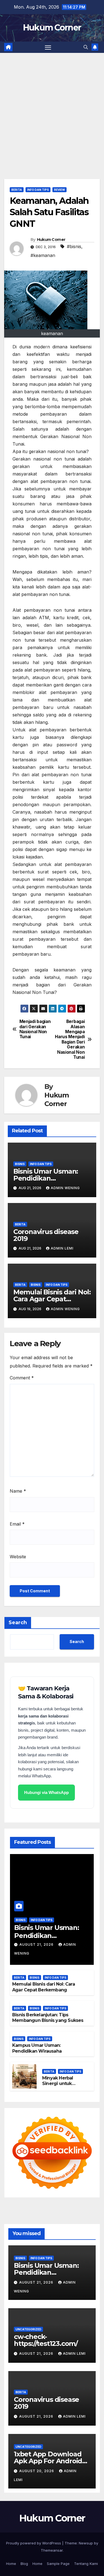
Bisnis (20, 1164)
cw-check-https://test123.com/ (46, 2340)
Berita (17, 190)
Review (59, 190)
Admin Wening (65, 1188)
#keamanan (43, 255)
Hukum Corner (52, 28)
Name (18, 1491)
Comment (22, 1378)
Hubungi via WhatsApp (46, 1792)
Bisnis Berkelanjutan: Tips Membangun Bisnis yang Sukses (48, 2018)
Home (11, 2564)
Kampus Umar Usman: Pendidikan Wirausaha (37, 2048)
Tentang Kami (86, 2564)
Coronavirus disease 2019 (46, 1235)
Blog (24, 2564)
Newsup (86, 2543)
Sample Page (58, 2564)
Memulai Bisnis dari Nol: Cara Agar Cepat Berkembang (52, 1299)
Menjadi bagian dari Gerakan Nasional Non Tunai (35, 1029)
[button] (86, 47)
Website (18, 1557)
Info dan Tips (38, 190)
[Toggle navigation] (48, 47)
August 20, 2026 (37, 2471)
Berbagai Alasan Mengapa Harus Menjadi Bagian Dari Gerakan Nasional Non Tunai (70, 1039)
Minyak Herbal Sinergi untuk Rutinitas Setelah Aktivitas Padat (61, 2087)
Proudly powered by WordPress (34, 2543)
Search (18, 1623)
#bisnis (74, 246)
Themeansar (52, 2550)
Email (17, 1524)
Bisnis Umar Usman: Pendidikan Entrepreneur (46, 1178)
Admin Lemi (62, 1248)
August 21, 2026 (37, 1944)
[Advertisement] (52, 108)
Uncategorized (28, 2329)
